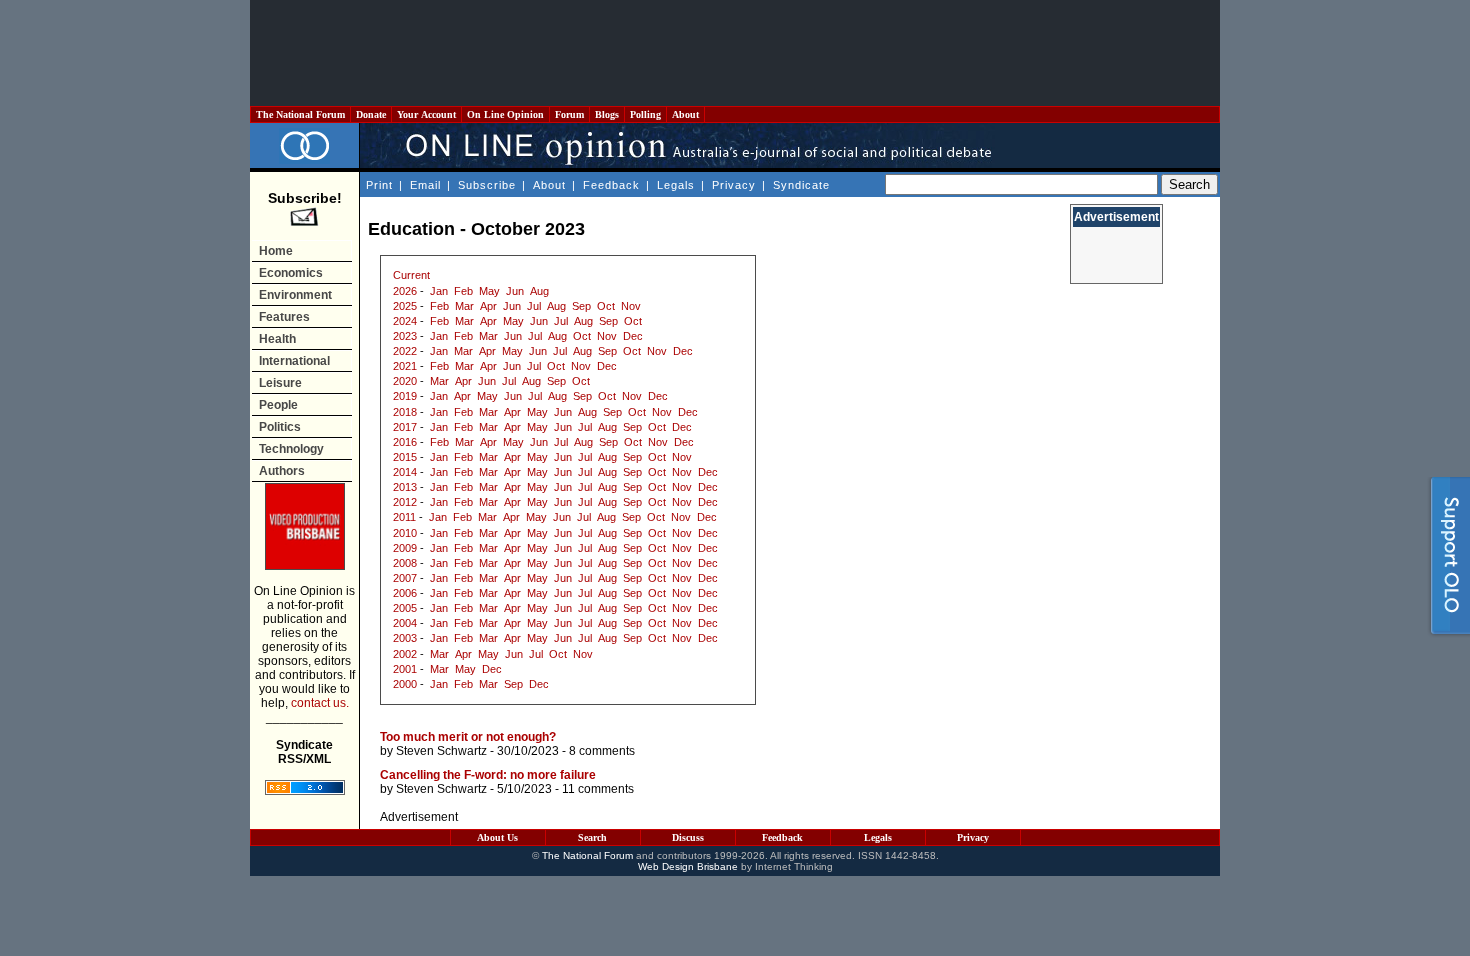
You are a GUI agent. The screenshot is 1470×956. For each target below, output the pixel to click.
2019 (405, 396)
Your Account (426, 114)
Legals (676, 185)
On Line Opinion (505, 114)
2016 (405, 442)
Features (284, 317)
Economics (291, 273)
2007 (405, 578)
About (685, 114)
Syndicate (801, 185)
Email (425, 185)
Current (411, 275)
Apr (488, 306)
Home (276, 251)
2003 (405, 638)
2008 (405, 563)
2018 (405, 412)
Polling (645, 114)
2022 (405, 351)
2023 (405, 336)
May (489, 291)
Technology (291, 449)
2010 (405, 533)
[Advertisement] (735, 53)
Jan (439, 291)
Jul (534, 306)
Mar (464, 306)
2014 (405, 472)
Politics (280, 427)
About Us (497, 837)
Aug (539, 291)
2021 (405, 366)
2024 (405, 321)
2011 (404, 517)
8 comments (602, 751)
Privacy (734, 185)
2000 (405, 684)
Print (379, 185)
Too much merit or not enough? (468, 737)
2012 (405, 502)
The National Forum (300, 114)
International (294, 361)
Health (277, 339)
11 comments (598, 789)
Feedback (611, 185)
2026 (405, 291)
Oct (606, 306)
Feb (463, 291)
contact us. (320, 703)
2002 (405, 654)
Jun (515, 291)
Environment (295, 295)
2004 (405, 623)
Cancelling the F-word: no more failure (488, 775)
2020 (405, 381)
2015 (405, 457)
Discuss (688, 837)
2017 (405, 427)
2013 (405, 487)
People (278, 405)
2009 (405, 548)
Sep (581, 306)
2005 (405, 608)
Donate (371, 114)
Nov (631, 306)
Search (592, 837)
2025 (405, 306)
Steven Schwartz (441, 751)
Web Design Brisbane (688, 866)
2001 (405, 669)
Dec (633, 336)
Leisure (280, 383)
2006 (405, 593)
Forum (569, 114)
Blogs (607, 114)
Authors (282, 471)
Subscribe (487, 185)
